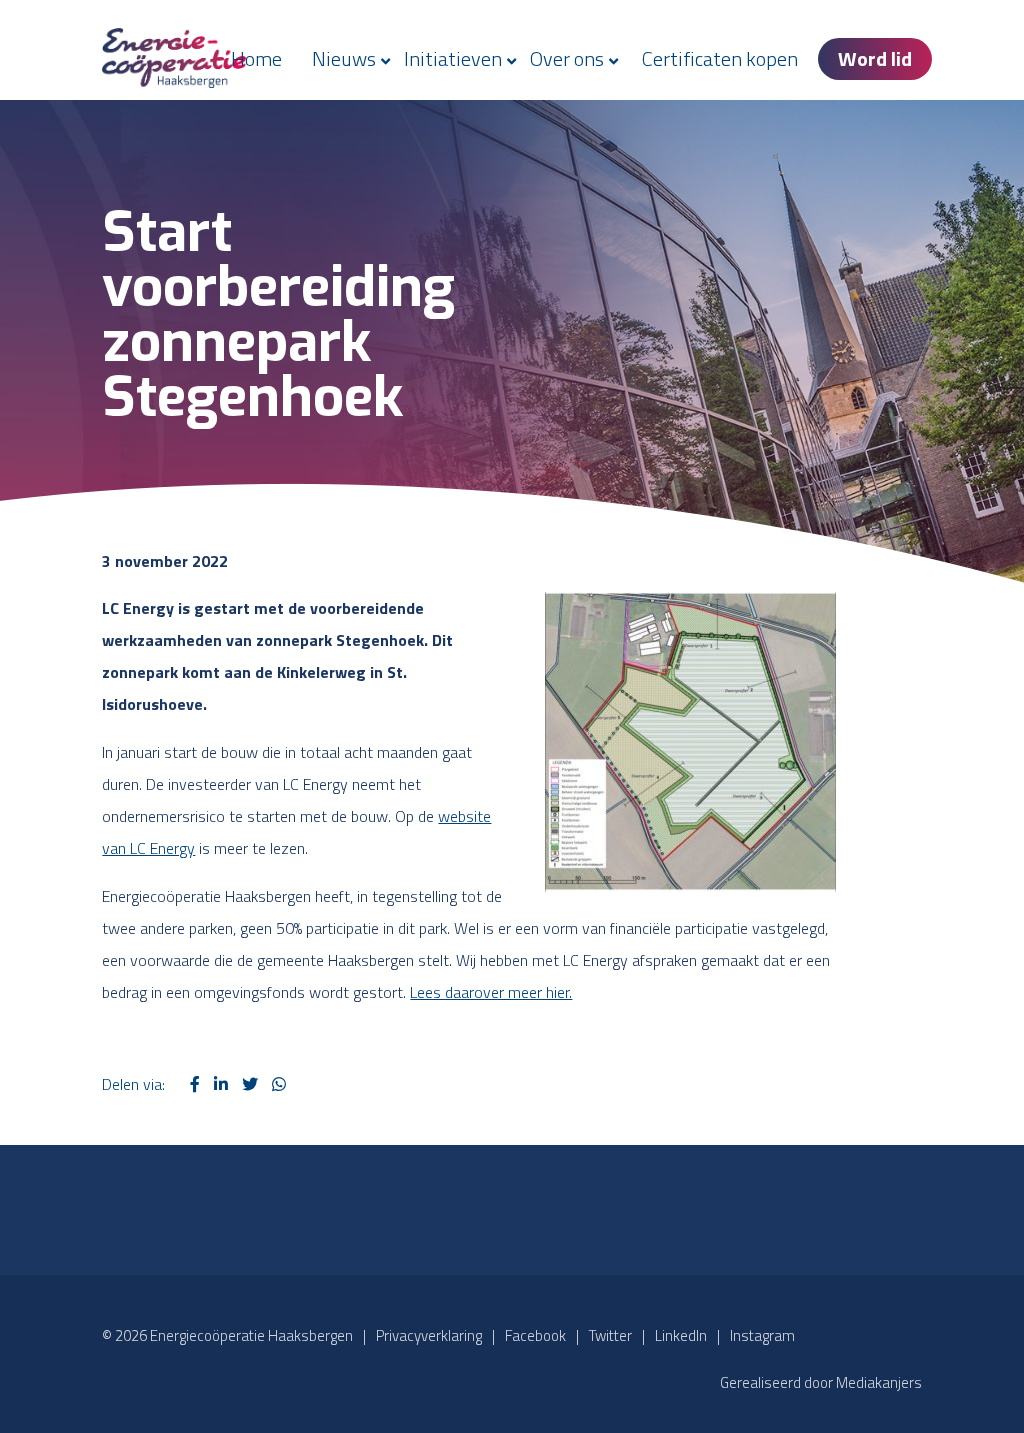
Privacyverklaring (429, 1335)
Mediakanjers (879, 1382)
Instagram (762, 1335)
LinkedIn (681, 1335)
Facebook (535, 1335)
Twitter (610, 1335)
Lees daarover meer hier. (491, 992)
